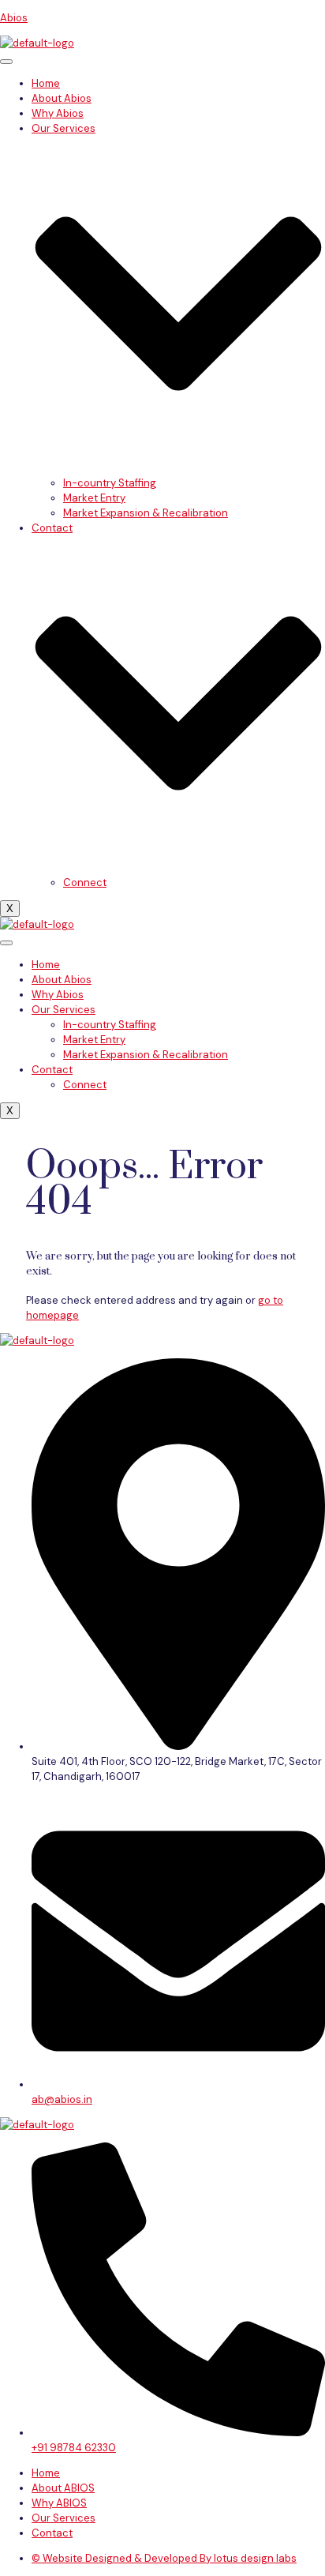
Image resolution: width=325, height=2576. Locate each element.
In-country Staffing (110, 483)
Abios (14, 18)
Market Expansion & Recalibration (146, 513)
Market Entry (94, 498)
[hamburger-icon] (6, 62)
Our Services (64, 1010)
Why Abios (58, 113)
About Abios (62, 98)
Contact (52, 1070)
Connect (85, 882)
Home (46, 83)
